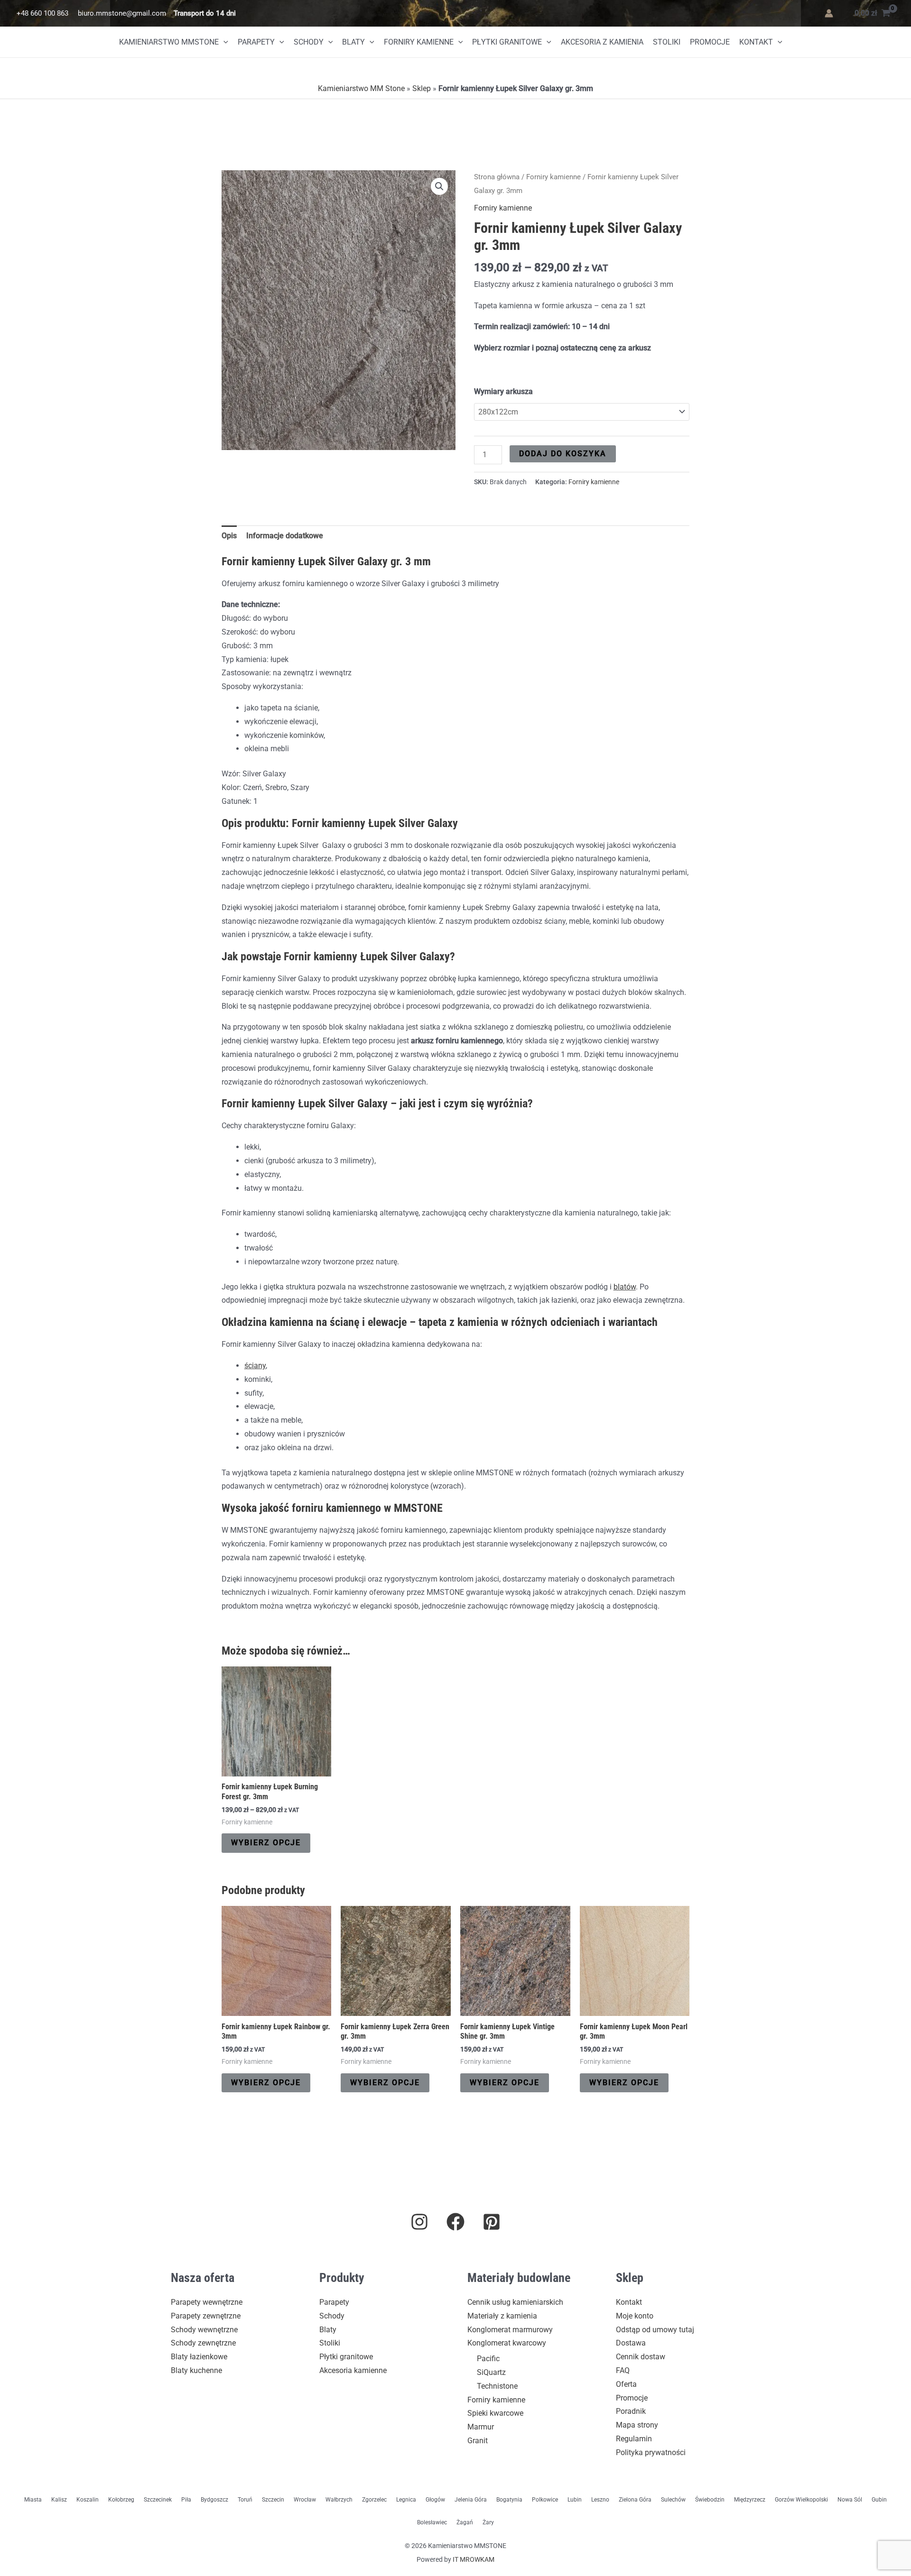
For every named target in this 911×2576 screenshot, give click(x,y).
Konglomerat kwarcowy (507, 2343)
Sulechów (673, 2500)
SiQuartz (491, 2372)
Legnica (406, 2500)
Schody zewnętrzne (203, 2343)
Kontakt (756, 42)
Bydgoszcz (214, 2500)
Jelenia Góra (471, 2500)
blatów (625, 1287)
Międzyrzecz (750, 2500)
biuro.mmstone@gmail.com (122, 13)
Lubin (575, 2500)
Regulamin (634, 2439)
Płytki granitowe (507, 42)
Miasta (33, 2500)
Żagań (465, 2522)
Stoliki (667, 42)
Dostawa (631, 2343)
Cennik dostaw (641, 2357)
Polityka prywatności (651, 2452)
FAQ (623, 2370)
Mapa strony (637, 2425)
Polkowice (545, 2500)
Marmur (481, 2427)
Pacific (488, 2359)
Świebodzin (710, 2500)
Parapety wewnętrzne (207, 2302)
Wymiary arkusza (503, 391)
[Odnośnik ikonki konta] (829, 13)
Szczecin (273, 2500)
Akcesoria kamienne (353, 2370)
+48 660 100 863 (42, 13)
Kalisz (59, 2500)
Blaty (353, 42)
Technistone (497, 2386)
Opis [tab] (229, 536)
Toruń (245, 2500)
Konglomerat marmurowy (510, 2330)
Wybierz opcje (266, 1843)
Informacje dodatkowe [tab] (285, 536)
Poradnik (631, 2411)
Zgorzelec (374, 2500)
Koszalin (88, 2500)
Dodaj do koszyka (563, 454)
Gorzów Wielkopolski (801, 2500)
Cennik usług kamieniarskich (515, 2302)
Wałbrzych (339, 2500)
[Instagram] (419, 2222)
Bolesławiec (432, 2522)
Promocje (710, 42)
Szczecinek (158, 2500)
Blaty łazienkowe (199, 2357)
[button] (223, 42)
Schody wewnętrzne (204, 2330)
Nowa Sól (850, 2500)
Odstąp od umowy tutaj (655, 2330)
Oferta (626, 2384)
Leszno (600, 2500)
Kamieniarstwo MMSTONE (169, 42)
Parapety (256, 42)
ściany (255, 1366)
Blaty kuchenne (196, 2370)
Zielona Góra (635, 2500)
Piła (186, 2500)
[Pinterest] (492, 2222)
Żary (488, 2522)
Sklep (422, 88)
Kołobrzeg (121, 2500)
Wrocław (305, 2500)
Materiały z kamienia (502, 2316)
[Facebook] (455, 2222)
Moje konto (635, 2316)
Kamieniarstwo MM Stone (361, 88)
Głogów (435, 2500)
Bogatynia (509, 2500)
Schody (309, 42)
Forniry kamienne (419, 42)
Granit (478, 2441)
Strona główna (497, 177)
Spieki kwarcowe (495, 2413)
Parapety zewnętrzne (206, 2316)
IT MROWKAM (474, 2559)
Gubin (879, 2500)
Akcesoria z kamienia (602, 42)
